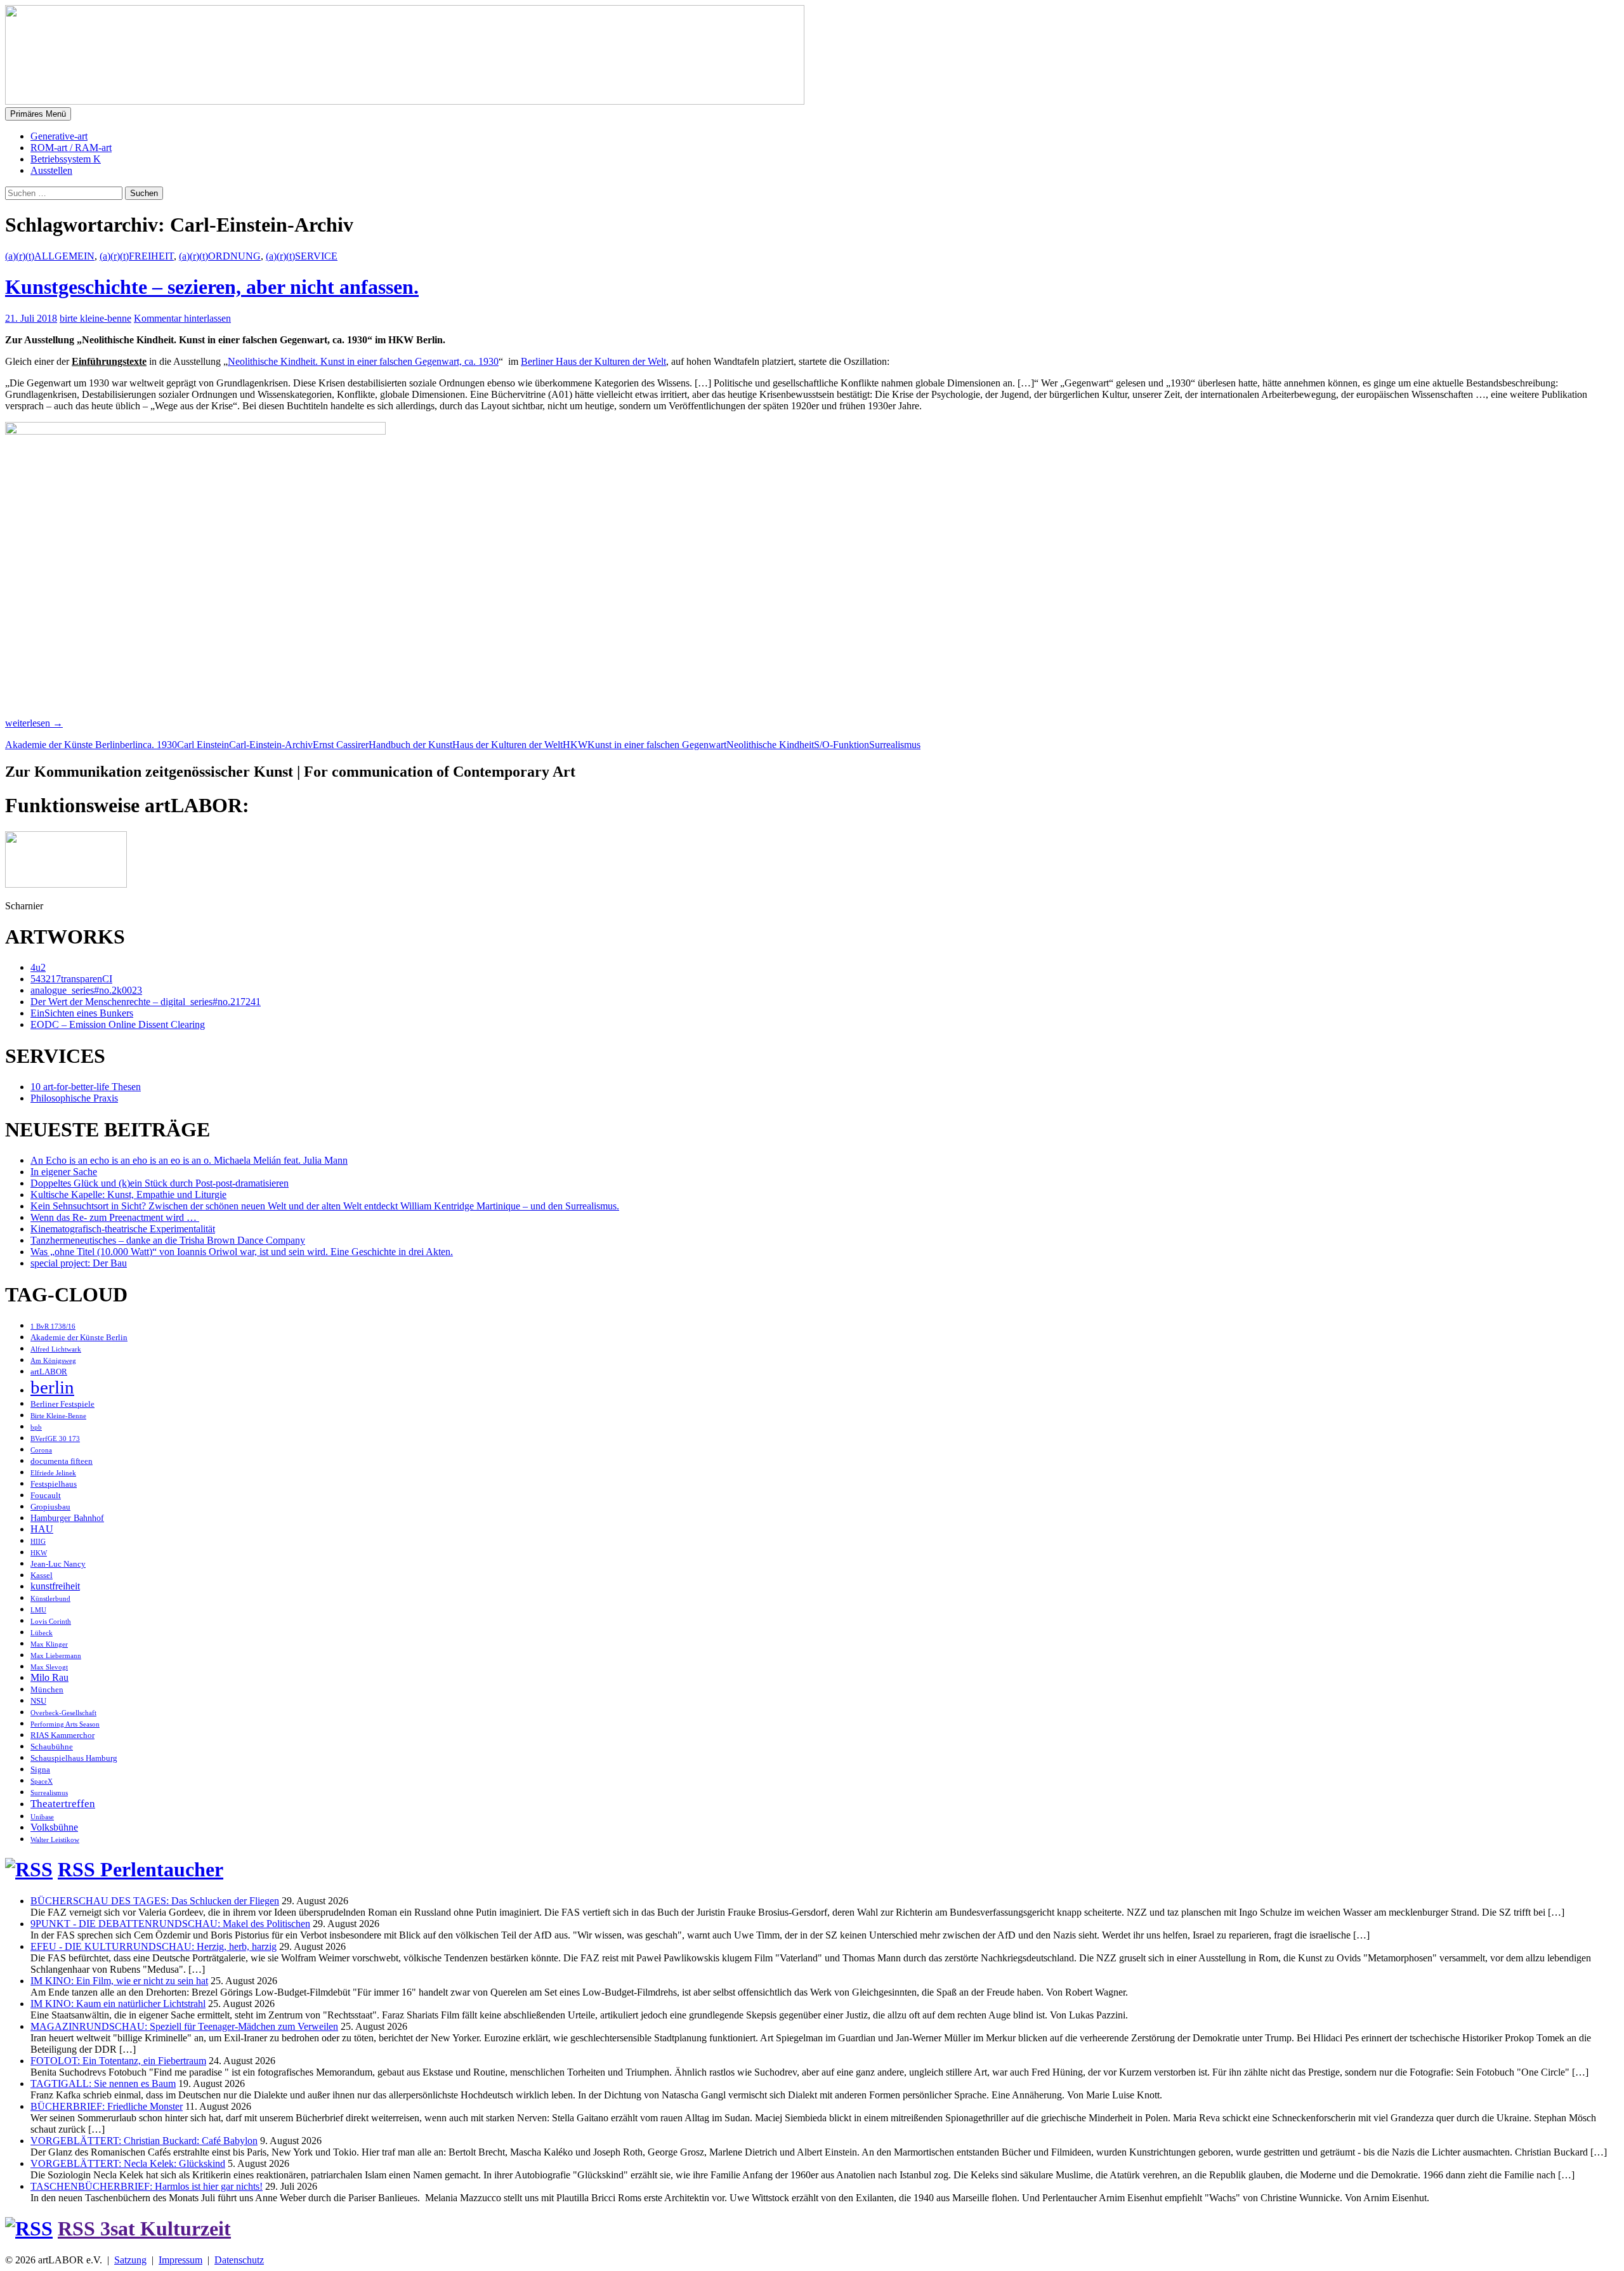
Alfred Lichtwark (56, 1349)
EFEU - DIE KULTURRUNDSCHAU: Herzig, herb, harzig (154, 1946)
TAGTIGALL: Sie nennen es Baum (103, 2083)
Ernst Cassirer (341, 745)
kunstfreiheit (55, 1586)
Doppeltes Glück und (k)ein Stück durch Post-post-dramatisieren (160, 1183)
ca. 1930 (160, 745)
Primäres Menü (38, 114)
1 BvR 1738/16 (53, 1326)
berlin (131, 745)
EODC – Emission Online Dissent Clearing (118, 1024)
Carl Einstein (203, 745)
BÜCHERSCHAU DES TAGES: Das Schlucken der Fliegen (155, 1901)
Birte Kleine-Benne (58, 1416)
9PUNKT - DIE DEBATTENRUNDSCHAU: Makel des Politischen (170, 1924)
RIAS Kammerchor (62, 1735)
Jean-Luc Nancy (58, 1564)
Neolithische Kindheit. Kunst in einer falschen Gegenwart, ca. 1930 (363, 361)
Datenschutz (239, 2260)
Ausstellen (51, 170)
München (47, 1690)
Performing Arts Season (65, 1724)
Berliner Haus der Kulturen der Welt (593, 361)
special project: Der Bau (79, 1263)
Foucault (46, 1496)
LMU (38, 1610)
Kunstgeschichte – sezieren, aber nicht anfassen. (212, 287)
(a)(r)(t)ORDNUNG (220, 256)
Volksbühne (54, 1827)
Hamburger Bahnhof (67, 1518)
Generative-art (59, 136)
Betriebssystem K (66, 159)
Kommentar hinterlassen (182, 318)
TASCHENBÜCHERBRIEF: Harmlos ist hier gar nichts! (147, 2186)
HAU (42, 1529)
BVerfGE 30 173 (55, 1439)
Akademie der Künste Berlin (62, 745)
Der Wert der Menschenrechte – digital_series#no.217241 (146, 1002)
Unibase (42, 1817)
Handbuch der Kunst (410, 745)
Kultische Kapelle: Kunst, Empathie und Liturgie (128, 1195)
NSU (38, 1701)
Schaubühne (52, 1747)
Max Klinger (49, 1644)
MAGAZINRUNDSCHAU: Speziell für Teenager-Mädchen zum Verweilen (184, 2026)
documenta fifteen (62, 1461)
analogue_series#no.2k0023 (86, 990)
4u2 (38, 967)
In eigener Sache (64, 1172)
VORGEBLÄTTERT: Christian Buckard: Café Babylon (144, 2141)
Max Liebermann (56, 1656)
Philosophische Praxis (74, 1098)
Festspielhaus (54, 1484)
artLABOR (49, 1372)
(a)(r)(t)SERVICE (302, 256)
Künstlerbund (50, 1599)
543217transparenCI (71, 979)
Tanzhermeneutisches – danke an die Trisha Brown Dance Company (168, 1240)
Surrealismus (895, 745)
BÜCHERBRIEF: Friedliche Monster (107, 2106)
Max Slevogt (49, 1667)
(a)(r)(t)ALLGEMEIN (50, 256)
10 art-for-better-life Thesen (86, 1087)
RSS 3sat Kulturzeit (144, 2228)
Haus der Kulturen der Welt (507, 745)
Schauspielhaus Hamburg (74, 1758)
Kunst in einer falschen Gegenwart (657, 745)
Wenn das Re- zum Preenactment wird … (115, 1217)
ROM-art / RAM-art (71, 148)
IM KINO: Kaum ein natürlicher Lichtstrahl (118, 2004)
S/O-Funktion (841, 745)
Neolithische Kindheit (770, 745)
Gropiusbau (50, 1507)
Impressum (180, 2260)
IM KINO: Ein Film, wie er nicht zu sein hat (119, 1981)
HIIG (38, 1542)
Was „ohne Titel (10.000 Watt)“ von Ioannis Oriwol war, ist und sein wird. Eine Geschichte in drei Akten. (242, 1252)
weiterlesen (34, 723)
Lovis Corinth (51, 1622)
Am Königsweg (53, 1361)
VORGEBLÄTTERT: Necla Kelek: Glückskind (128, 2163)
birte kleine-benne (95, 318)
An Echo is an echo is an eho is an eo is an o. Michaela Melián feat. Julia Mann (189, 1160)
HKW (575, 745)
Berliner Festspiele (62, 1404)
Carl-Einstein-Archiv (271, 745)
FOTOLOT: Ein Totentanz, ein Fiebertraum (118, 2061)
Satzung (130, 2260)
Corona (41, 1450)
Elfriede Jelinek (53, 1473)
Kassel (42, 1576)
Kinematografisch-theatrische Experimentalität (123, 1229)
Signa (40, 1770)
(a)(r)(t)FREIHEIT (137, 256)
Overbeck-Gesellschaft (63, 1713)
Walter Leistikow (55, 1840)
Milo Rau (49, 1677)
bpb (36, 1427)
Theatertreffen (63, 1804)
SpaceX (42, 1781)
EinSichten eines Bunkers (82, 1013)
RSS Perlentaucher (141, 1869)
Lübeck (42, 1633)
